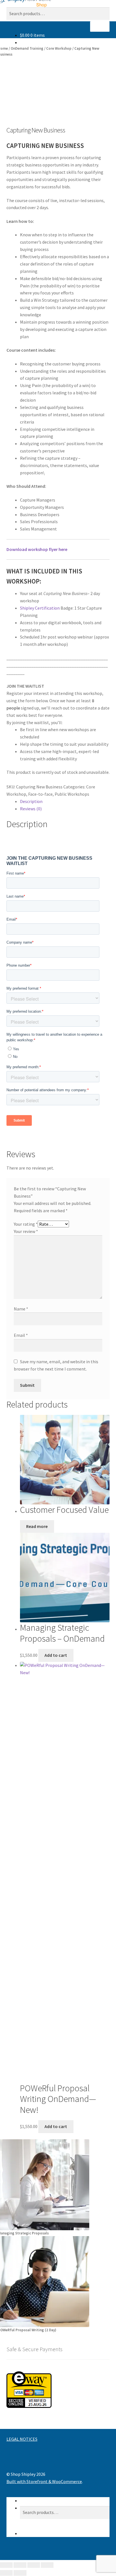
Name (21, 1309)
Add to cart (56, 1655)
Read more (37, 1526)
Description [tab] (31, 801)
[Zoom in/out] (6, 2565)
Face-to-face (40, 794)
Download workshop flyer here (37, 549)
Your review (26, 1231)
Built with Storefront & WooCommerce (44, 2481)
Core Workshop (59, 48)
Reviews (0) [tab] (31, 809)
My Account (31, 2500)
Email (21, 1335)
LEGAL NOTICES (22, 2439)
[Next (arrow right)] (20, 2573)
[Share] (34, 2565)
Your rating (26, 1224)
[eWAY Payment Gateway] (58, 2390)
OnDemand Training (27, 48)
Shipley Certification (40, 608)
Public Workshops (72, 794)
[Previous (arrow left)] (6, 2573)
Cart (26, 2533)
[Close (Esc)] (47, 2565)
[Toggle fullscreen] (20, 2565)
